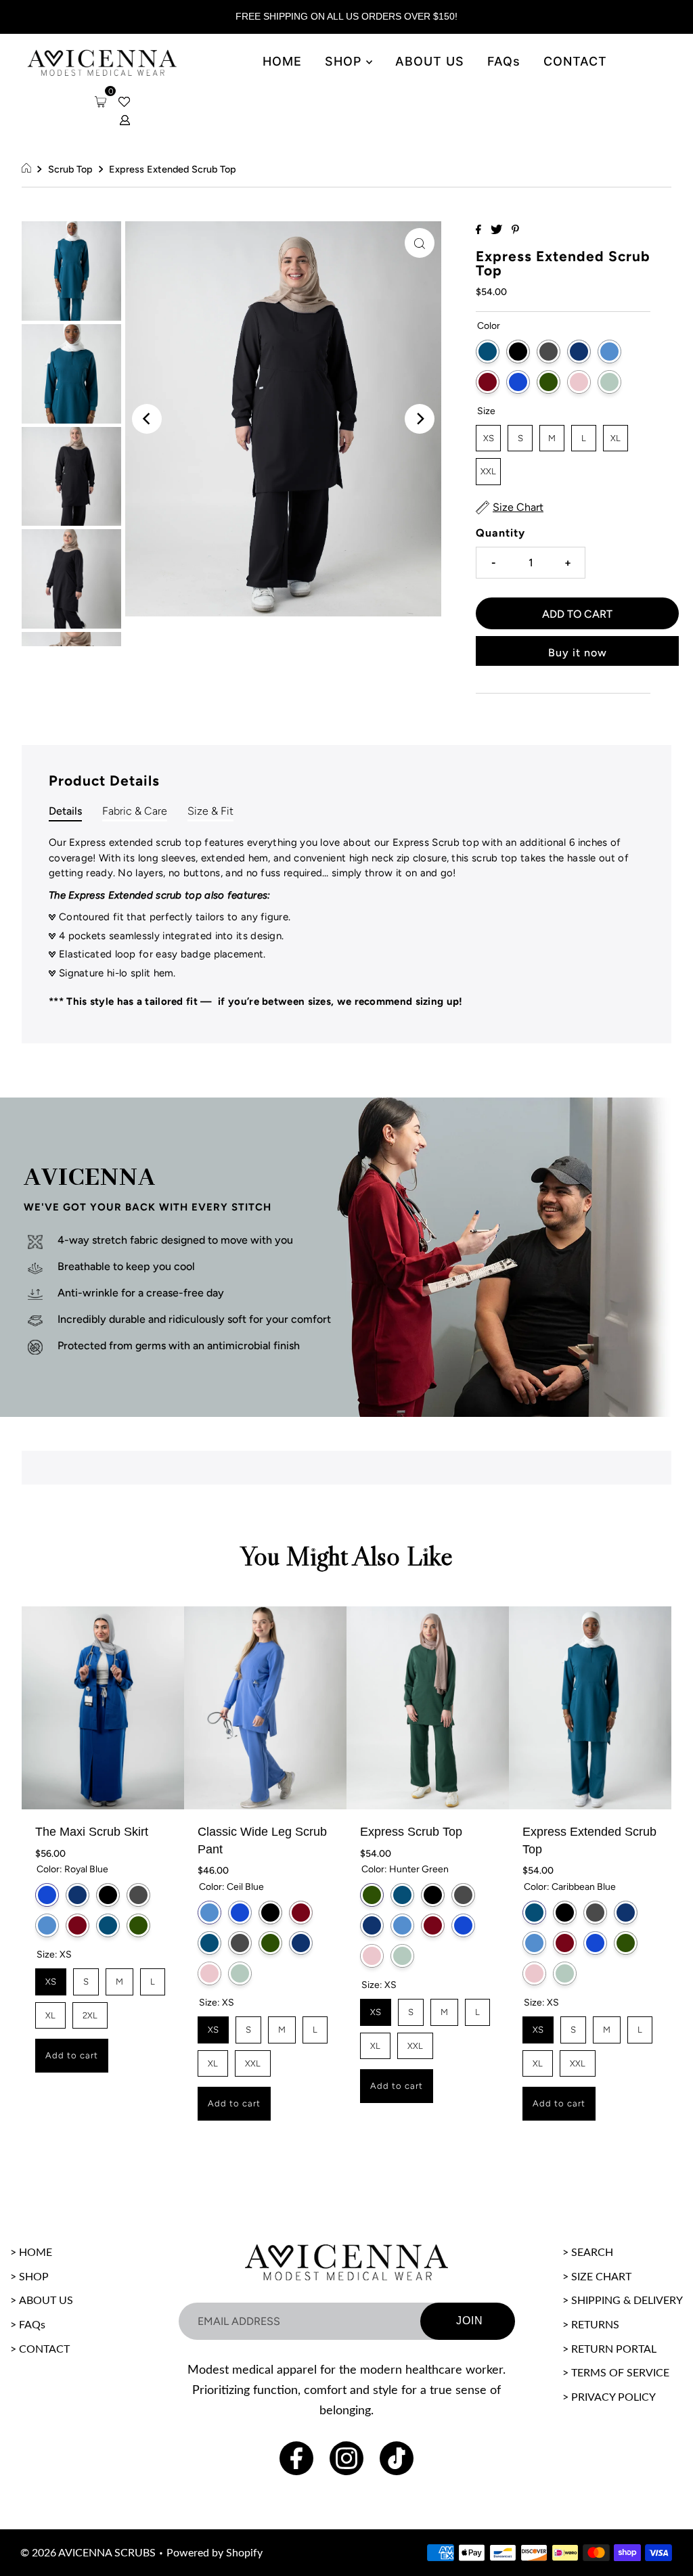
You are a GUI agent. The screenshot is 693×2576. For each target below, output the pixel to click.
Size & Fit (210, 811)
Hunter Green (549, 382)
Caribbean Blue (488, 352)
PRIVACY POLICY (613, 2397)
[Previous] (147, 419)
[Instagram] (346, 2458)
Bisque (579, 382)
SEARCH (592, 2253)
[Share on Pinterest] (515, 230)
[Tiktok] (397, 2458)
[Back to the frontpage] (28, 169)
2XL (90, 2011)
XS (488, 434)
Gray (549, 352)
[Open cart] (100, 102)
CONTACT (575, 61)
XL (616, 434)
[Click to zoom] (420, 243)
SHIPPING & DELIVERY (627, 2301)
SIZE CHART (601, 2277)
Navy (579, 352)
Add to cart (72, 2055)
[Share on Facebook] (480, 230)
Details (65, 811)
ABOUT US (430, 61)
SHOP (345, 61)
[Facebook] (296, 2458)
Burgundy (488, 382)
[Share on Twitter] (498, 230)
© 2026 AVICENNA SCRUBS (88, 2553)
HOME (282, 61)
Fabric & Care (135, 811)
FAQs (504, 61)
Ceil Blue (609, 352)
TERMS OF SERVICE (620, 2373)
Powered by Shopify (215, 2553)
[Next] (420, 419)
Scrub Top (70, 169)
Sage (609, 382)
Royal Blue (518, 382)
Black (518, 352)
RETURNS (595, 2325)
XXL (488, 467)
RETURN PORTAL (614, 2349)
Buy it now (578, 653)
